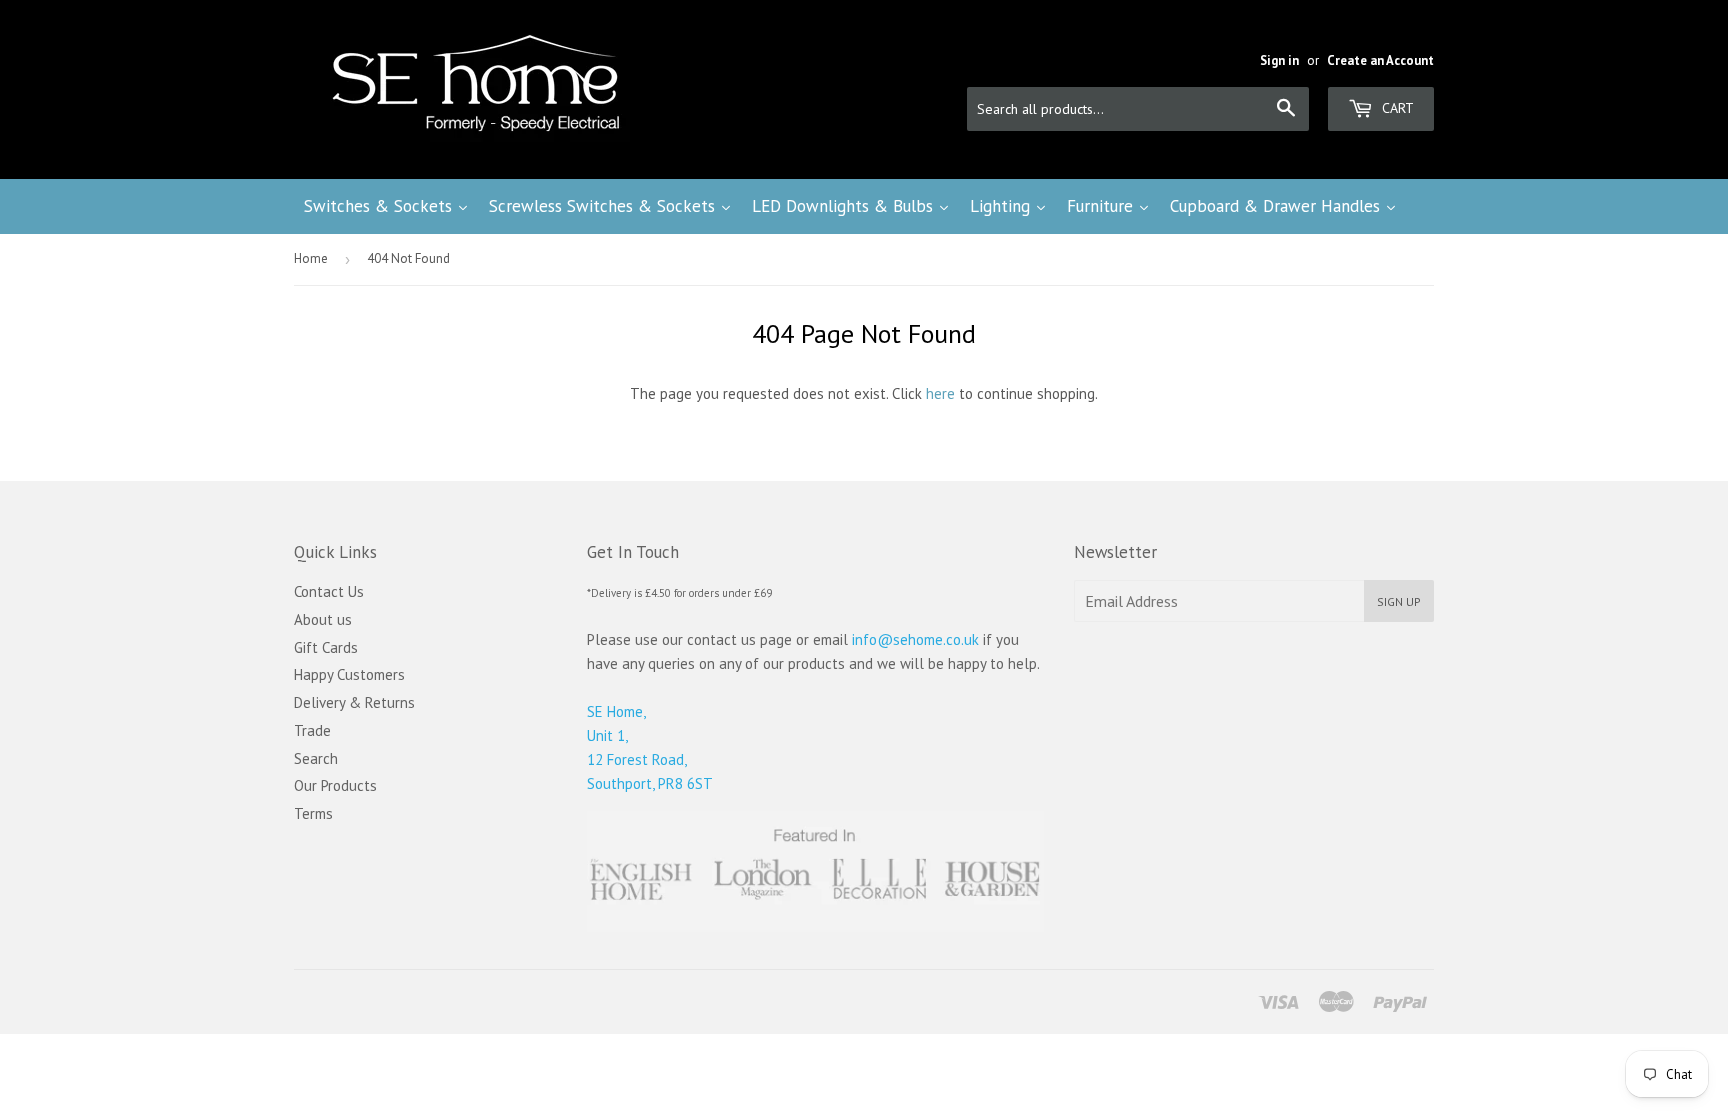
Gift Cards (326, 647)
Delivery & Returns (354, 702)
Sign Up (1399, 601)
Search (316, 758)
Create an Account (1380, 60)
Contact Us (329, 591)
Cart (1396, 108)
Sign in (1279, 60)
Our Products (335, 785)
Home (311, 258)
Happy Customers (349, 674)
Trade (312, 730)
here (940, 393)
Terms (313, 813)
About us (323, 619)
